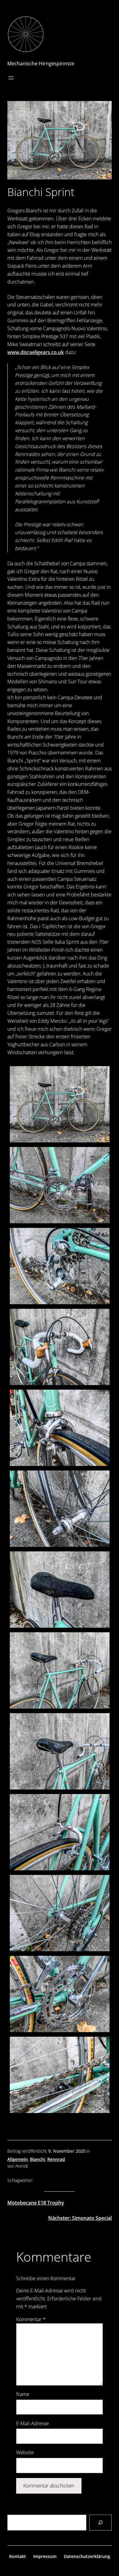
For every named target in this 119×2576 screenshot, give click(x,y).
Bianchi (38, 2159)
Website (25, 2452)
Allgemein (18, 2159)
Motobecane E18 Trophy (36, 2203)
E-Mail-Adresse (32, 2423)
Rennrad (56, 2159)
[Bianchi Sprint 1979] (60, 1104)
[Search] (101, 2523)
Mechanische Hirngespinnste (41, 63)
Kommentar (31, 2319)
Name (23, 2394)
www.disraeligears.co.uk (36, 352)
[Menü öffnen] (11, 78)
